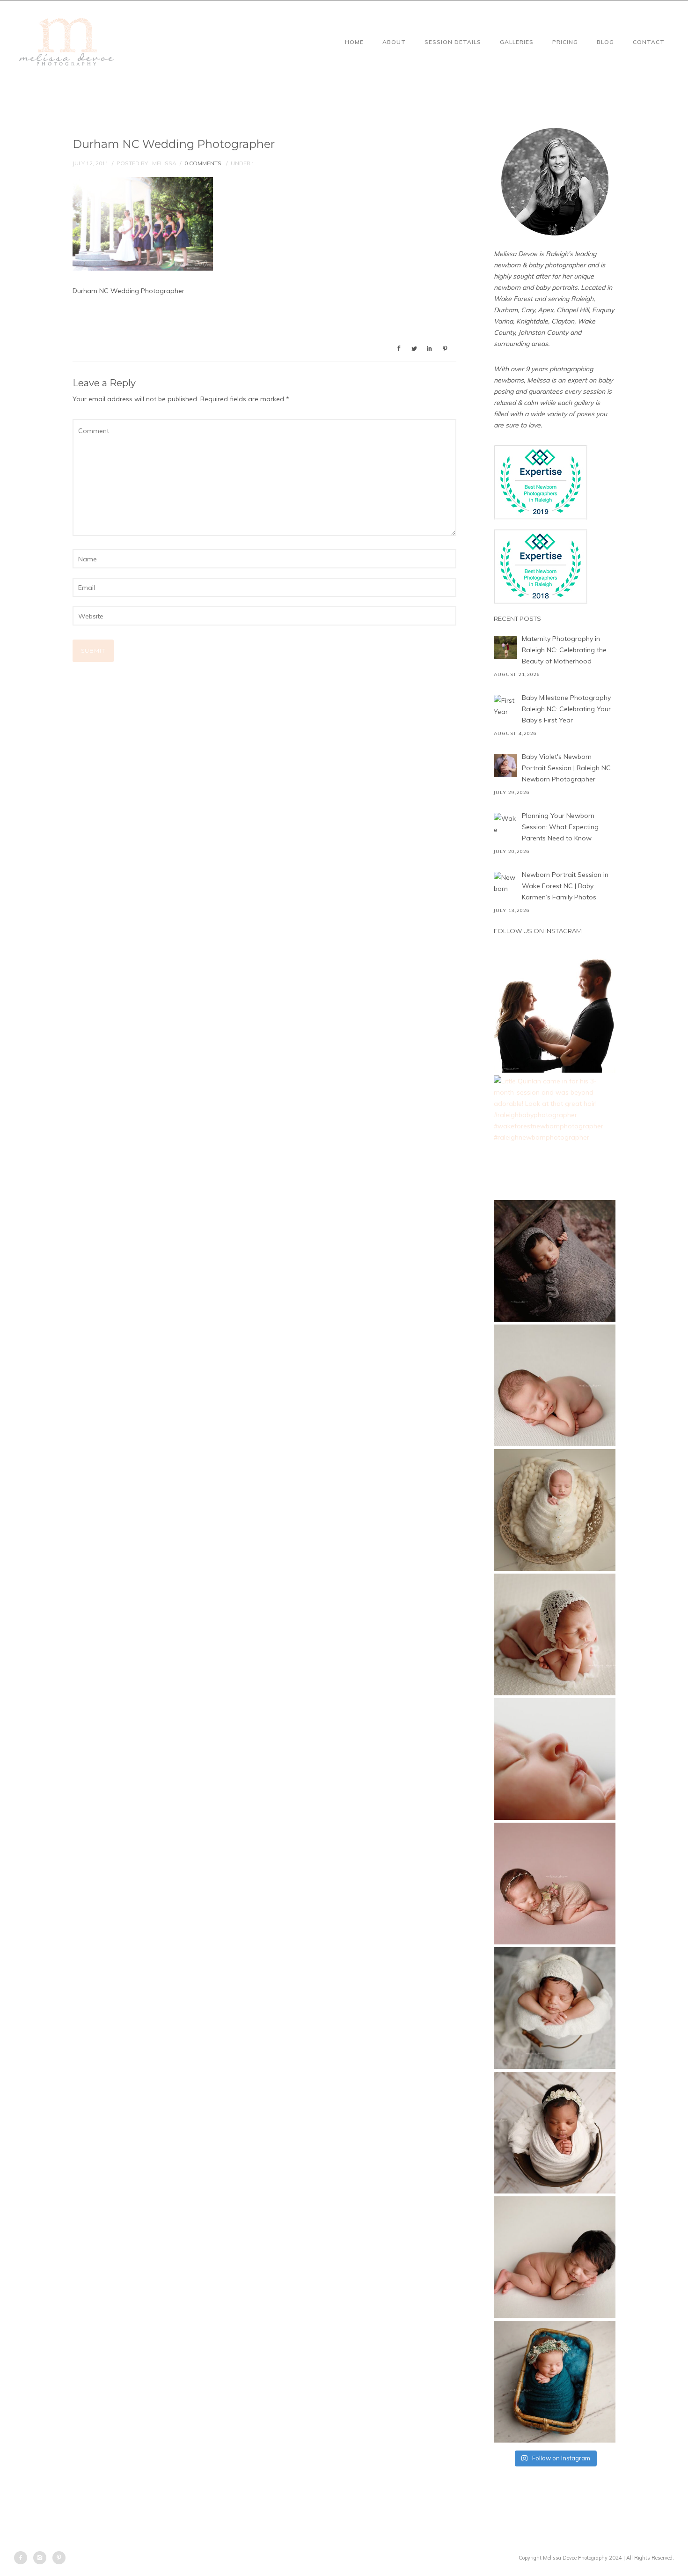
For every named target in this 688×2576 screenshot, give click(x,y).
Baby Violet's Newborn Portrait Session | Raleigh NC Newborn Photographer (566, 768)
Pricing (565, 42)
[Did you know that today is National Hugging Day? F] (555, 2133)
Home (354, 42)
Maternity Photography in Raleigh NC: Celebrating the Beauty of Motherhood (564, 650)
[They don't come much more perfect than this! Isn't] (555, 1634)
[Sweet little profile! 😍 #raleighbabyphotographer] (555, 1759)
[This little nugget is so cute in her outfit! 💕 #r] (555, 1884)
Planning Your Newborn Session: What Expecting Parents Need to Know (560, 827)
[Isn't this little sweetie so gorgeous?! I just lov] (555, 1510)
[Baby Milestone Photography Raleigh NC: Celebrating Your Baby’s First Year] (505, 707)
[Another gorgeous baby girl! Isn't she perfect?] (555, 1385)
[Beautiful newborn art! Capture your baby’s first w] (555, 2257)
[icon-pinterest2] (59, 2558)
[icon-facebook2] (23, 2558)
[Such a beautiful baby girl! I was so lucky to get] (555, 2382)
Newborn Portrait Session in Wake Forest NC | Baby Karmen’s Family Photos (565, 886)
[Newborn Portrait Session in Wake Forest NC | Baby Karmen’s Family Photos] (505, 883)
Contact (649, 42)
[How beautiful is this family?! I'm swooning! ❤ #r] (555, 1012)
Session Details (453, 42)
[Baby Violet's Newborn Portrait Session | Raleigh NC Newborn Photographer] (505, 765)
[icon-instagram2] (42, 2558)
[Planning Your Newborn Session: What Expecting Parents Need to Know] (505, 824)
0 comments (203, 163)
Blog (605, 42)
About (394, 42)
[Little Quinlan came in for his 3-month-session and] (555, 1136)
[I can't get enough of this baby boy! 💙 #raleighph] (555, 2008)
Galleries (517, 42)
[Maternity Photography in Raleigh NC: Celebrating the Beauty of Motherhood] (505, 648)
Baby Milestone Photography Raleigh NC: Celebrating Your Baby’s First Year (566, 709)
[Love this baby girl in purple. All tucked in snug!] (555, 1261)
